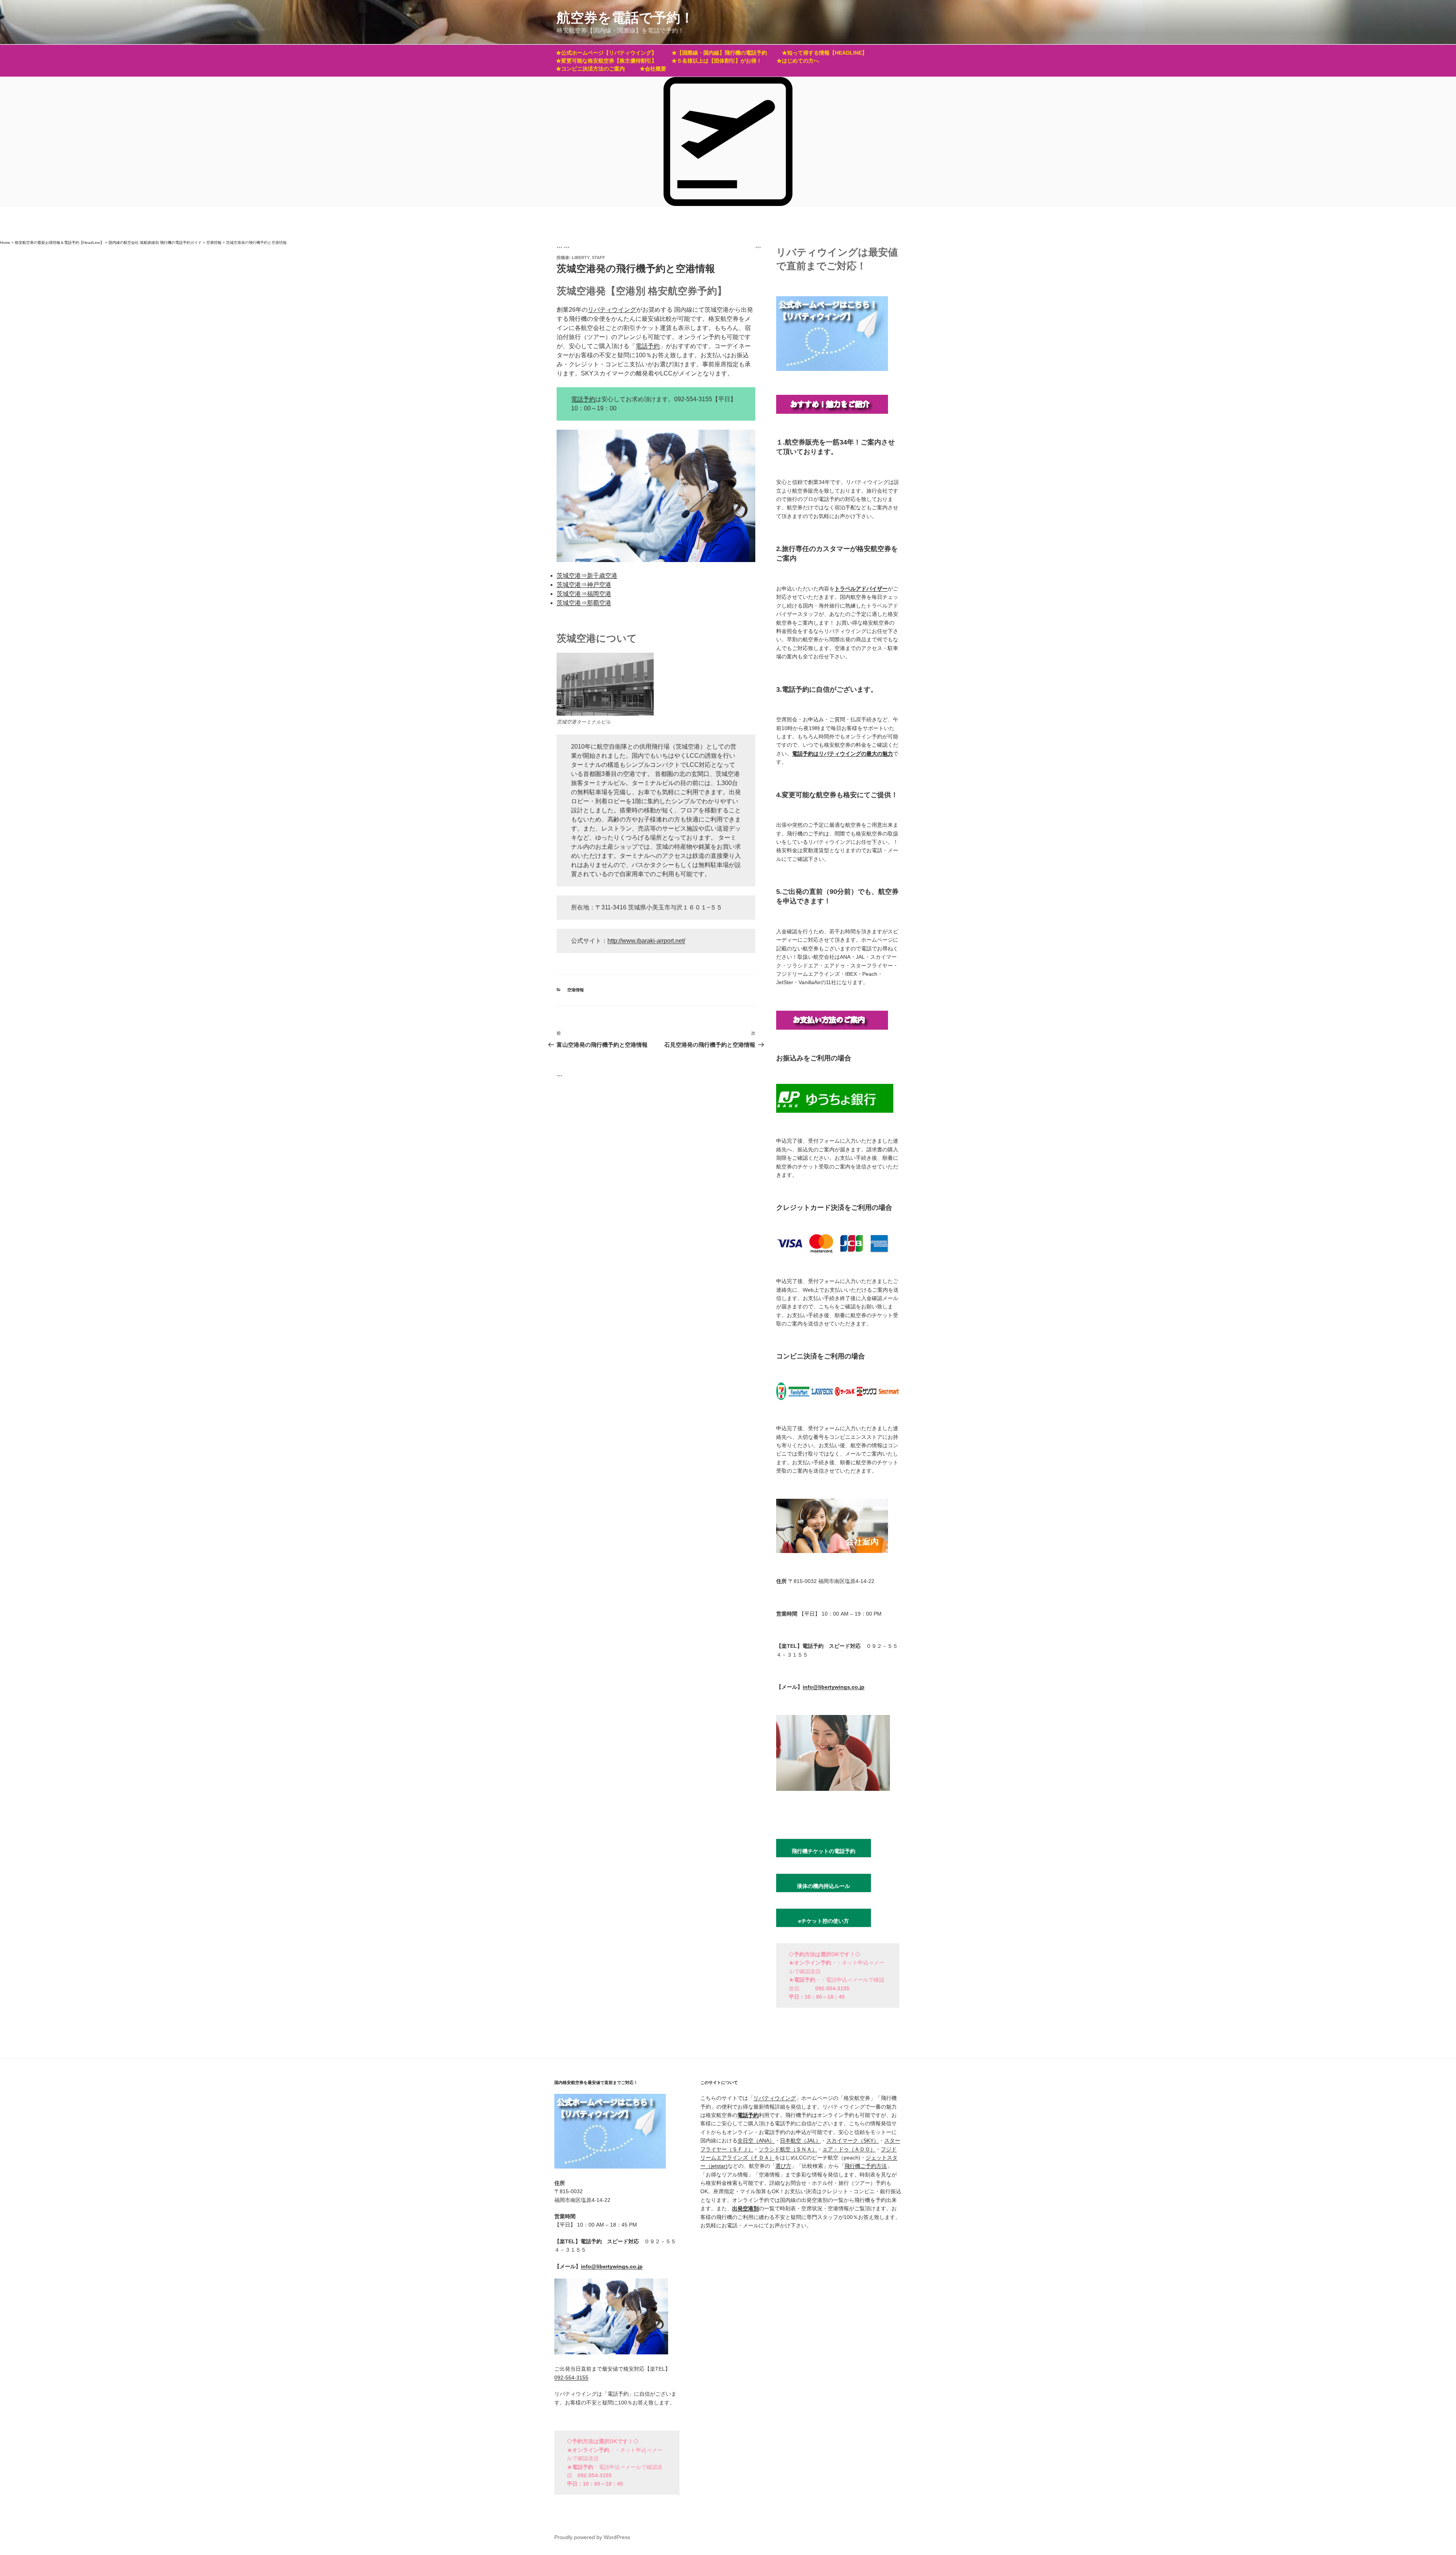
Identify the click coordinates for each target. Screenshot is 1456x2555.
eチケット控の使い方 (824, 1921)
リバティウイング (612, 310)
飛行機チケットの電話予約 (824, 1851)
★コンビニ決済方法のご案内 (590, 69)
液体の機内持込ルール (824, 1886)
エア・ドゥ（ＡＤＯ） (849, 2149)
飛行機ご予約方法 (866, 2166)
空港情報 (576, 990)
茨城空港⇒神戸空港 (584, 585)
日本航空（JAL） (800, 2140)
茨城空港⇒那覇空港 (584, 603)
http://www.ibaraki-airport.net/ (646, 941)
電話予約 (648, 346)
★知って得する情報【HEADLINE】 (824, 53)
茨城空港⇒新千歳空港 (587, 576)
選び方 (783, 2166)
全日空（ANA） (756, 2140)
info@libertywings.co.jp (834, 1687)
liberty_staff (588, 258)
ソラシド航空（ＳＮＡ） (788, 2149)
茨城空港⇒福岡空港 (584, 594)
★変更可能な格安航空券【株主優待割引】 (606, 61)
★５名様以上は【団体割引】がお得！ (717, 61)
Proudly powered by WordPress (592, 2537)
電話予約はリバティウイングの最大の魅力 (843, 754)
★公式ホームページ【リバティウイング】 (606, 53)
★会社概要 (653, 69)
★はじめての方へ (798, 61)
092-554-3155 (571, 2378)
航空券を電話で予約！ (625, 18)
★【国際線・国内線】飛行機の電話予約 (719, 53)
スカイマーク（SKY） (853, 2140)
